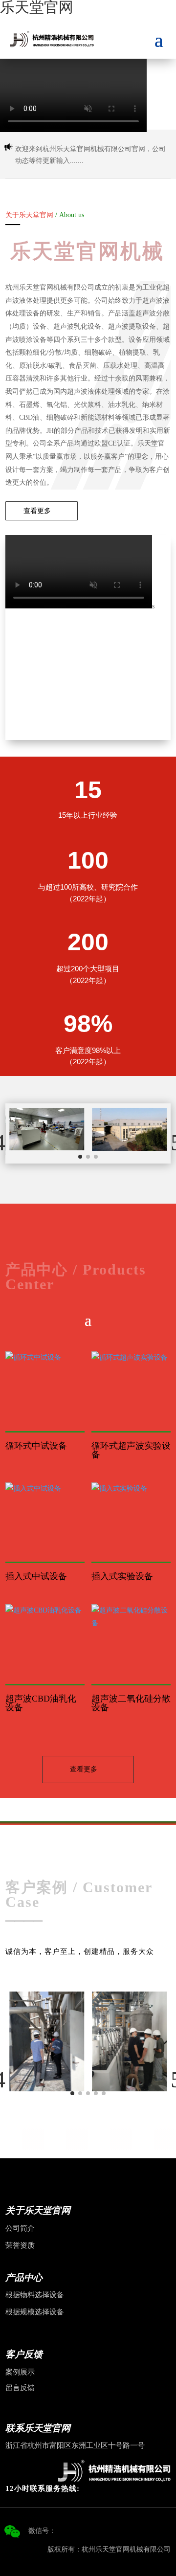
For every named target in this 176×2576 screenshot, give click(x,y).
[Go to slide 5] (104, 2093)
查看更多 (37, 511)
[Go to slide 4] (96, 2093)
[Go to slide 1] (80, 1157)
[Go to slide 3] (96, 1157)
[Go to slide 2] (88, 1157)
